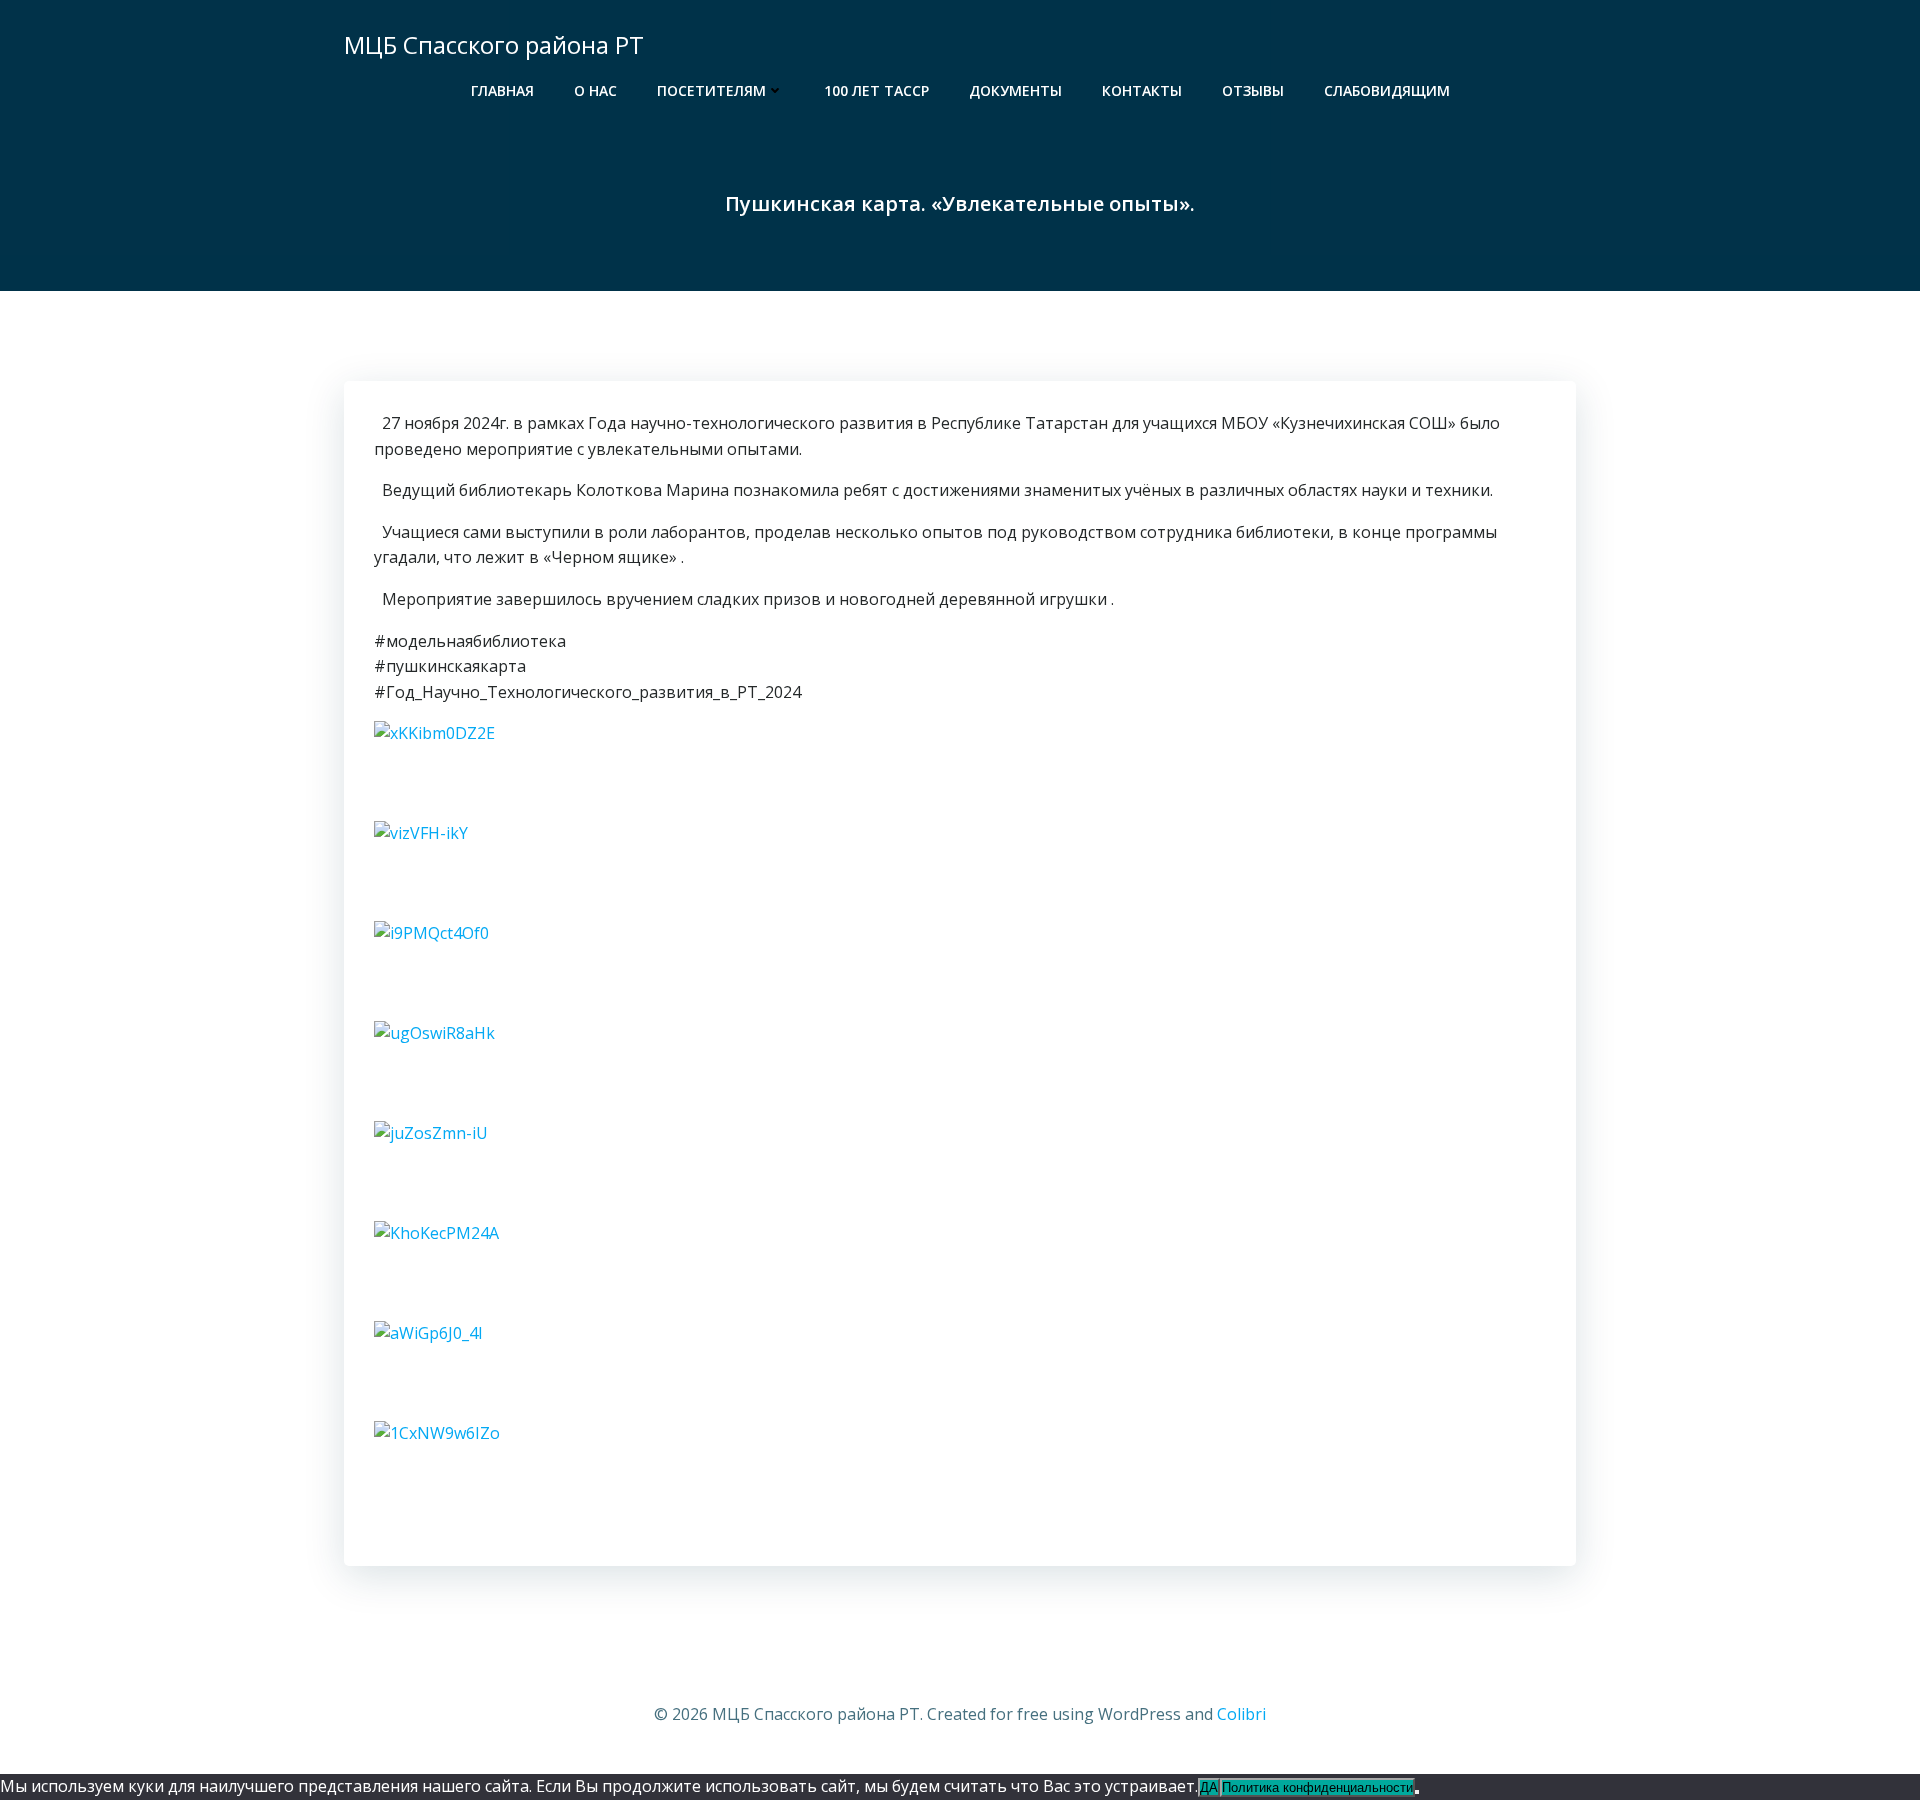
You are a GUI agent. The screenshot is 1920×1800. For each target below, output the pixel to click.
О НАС (595, 90)
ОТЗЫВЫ (1253, 90)
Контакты (1142, 90)
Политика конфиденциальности (1317, 1787)
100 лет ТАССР (876, 90)
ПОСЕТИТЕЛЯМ (711, 90)
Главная (502, 90)
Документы (1015, 90)
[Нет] (1417, 1792)
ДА (1209, 1787)
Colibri (1241, 1714)
